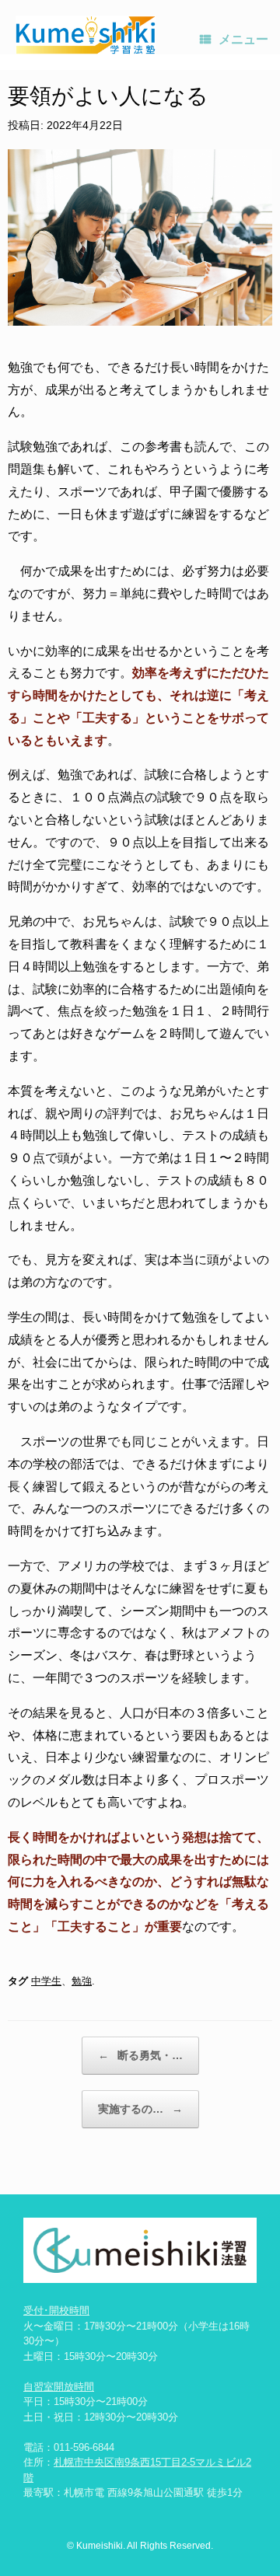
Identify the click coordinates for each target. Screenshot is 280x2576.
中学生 (46, 1981)
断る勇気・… (140, 2055)
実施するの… (140, 2109)
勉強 (82, 1981)
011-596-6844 (84, 2447)
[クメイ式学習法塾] (86, 35)
